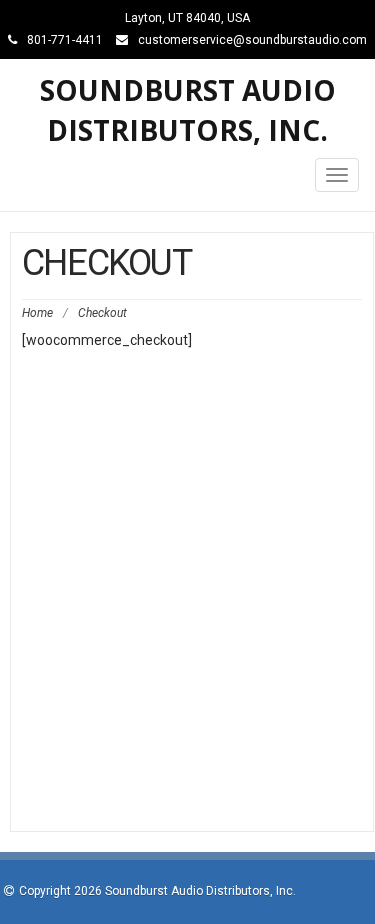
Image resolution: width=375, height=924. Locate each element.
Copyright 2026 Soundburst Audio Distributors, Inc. (157, 891)
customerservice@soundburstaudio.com (252, 40)
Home (37, 313)
